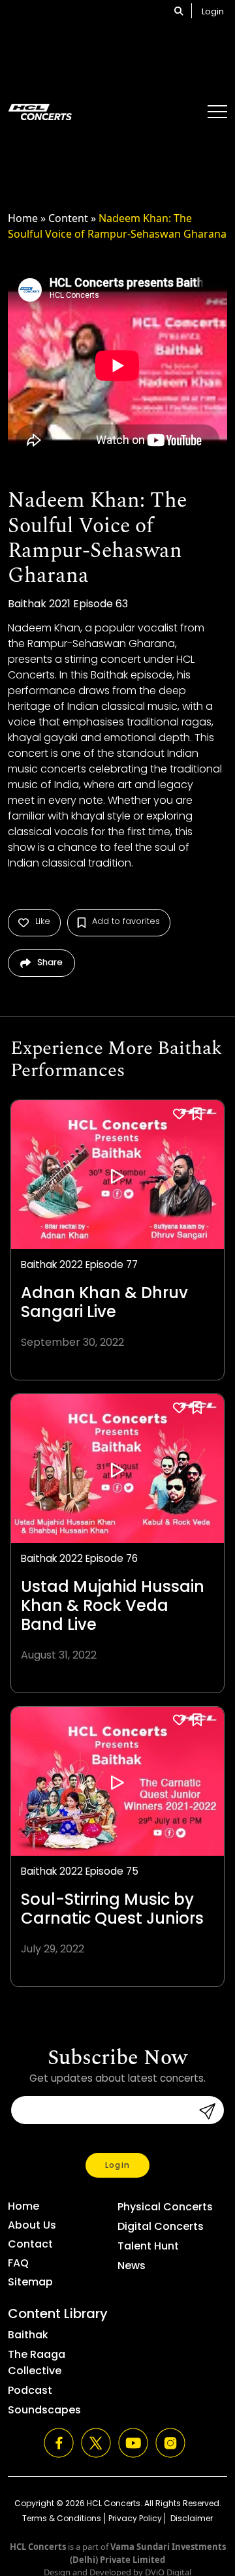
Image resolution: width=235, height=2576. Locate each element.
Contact (30, 2244)
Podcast (30, 2390)
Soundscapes (44, 2410)
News (132, 2266)
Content (68, 218)
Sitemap (30, 2282)
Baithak (28, 2335)
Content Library (58, 2314)
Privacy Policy (135, 2518)
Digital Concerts (161, 2226)
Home (23, 218)
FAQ (18, 2263)
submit (203, 2111)
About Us (32, 2225)
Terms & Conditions (62, 2518)
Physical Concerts (165, 2207)
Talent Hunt (148, 2246)
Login (213, 11)
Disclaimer (191, 2518)
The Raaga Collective (37, 2362)
